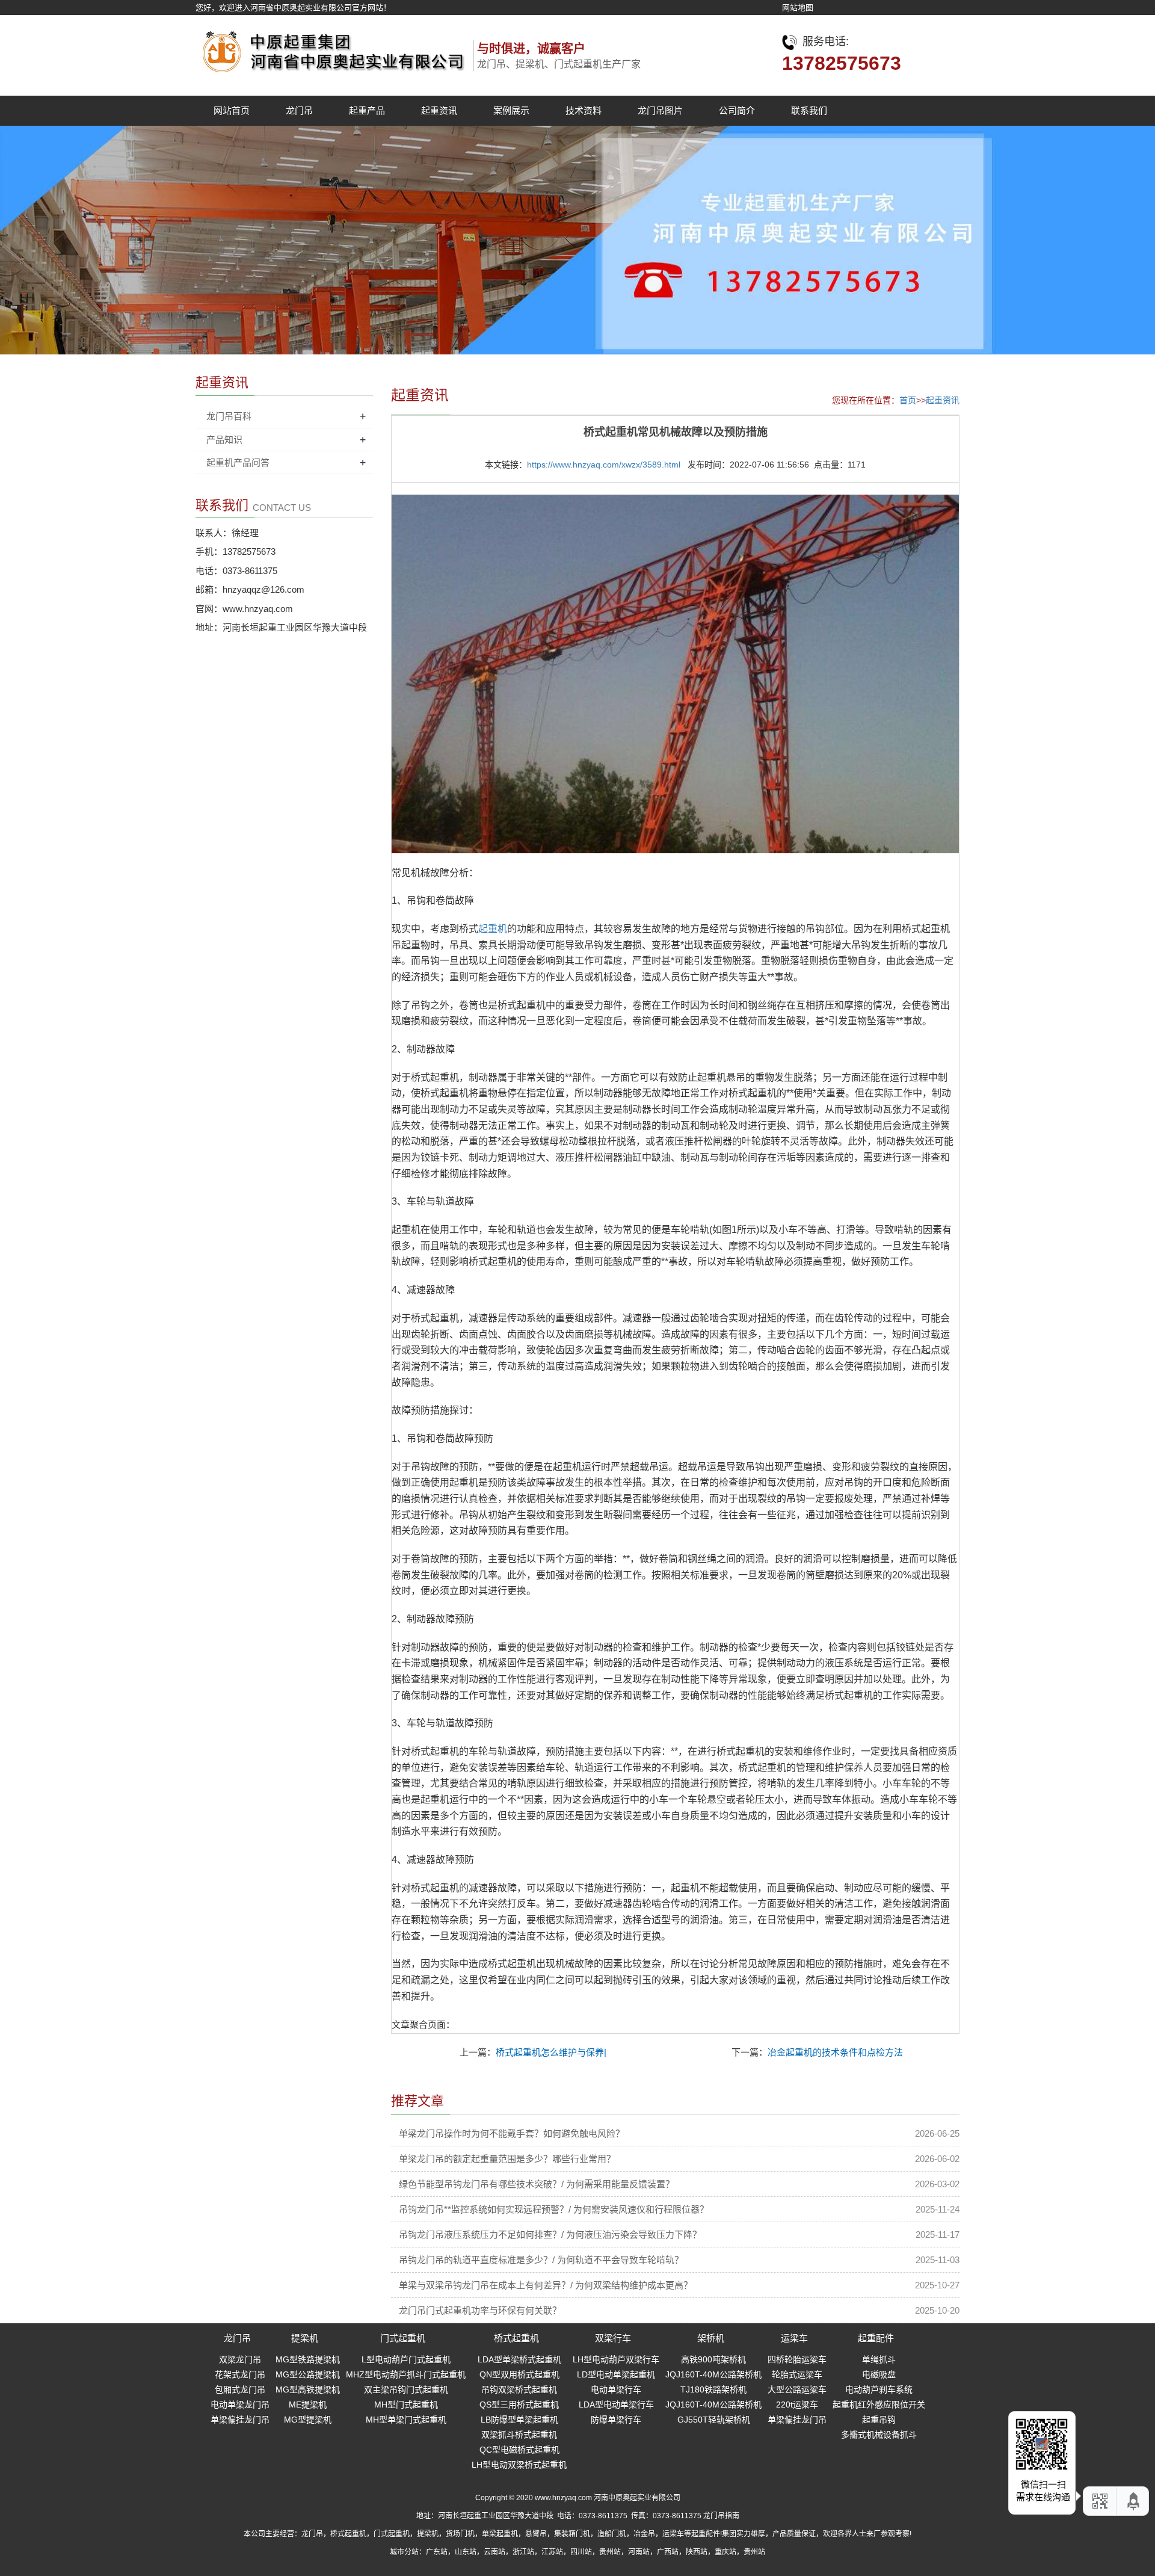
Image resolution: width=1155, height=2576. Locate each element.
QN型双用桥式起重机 (519, 2374)
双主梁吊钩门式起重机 (406, 2389)
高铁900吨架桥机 (713, 2359)
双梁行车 (613, 2338)
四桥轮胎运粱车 (797, 2359)
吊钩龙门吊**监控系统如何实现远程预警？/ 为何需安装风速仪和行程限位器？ (554, 2209)
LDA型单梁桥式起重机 (519, 2359)
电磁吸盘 (879, 2374)
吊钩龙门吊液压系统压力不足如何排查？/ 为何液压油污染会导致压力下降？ (550, 2235)
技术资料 (584, 110)
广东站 (437, 2552)
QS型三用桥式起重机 (519, 2405)
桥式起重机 (516, 2338)
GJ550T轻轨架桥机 (714, 2420)
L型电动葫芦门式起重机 (406, 2359)
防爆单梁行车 (616, 2420)
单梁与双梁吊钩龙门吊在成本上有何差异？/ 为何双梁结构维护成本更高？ (546, 2285)
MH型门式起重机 (406, 2405)
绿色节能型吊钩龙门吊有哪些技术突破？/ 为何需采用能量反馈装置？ (537, 2184)
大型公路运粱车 (797, 2389)
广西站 (668, 2552)
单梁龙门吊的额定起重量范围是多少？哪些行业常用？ (507, 2159)
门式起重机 (403, 2338)
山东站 (466, 2552)
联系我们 (809, 110)
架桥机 (711, 2338)
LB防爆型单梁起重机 (519, 2420)
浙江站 (523, 2552)
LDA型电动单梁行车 (616, 2405)
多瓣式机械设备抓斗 (879, 2435)
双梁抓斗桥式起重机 (519, 2435)
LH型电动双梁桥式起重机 (519, 2465)
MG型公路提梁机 (308, 2374)
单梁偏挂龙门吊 (240, 2420)
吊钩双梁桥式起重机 (519, 2389)
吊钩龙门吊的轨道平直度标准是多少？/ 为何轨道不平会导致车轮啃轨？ (541, 2260)
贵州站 (610, 2552)
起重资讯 (439, 110)
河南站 (639, 2552)
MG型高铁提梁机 (308, 2389)
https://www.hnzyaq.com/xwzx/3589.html (604, 465)
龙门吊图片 (660, 110)
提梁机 (305, 2338)
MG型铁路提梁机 (308, 2359)
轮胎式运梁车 (797, 2374)
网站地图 (798, 8)
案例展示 (511, 110)
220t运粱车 (797, 2405)
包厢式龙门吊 (240, 2389)
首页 (908, 400)
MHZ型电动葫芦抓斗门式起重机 (406, 2374)
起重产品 (367, 110)
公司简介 (737, 110)
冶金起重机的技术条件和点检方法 (835, 2052)
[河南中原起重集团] (331, 48)
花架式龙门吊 (240, 2374)
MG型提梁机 (308, 2420)
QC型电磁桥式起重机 (519, 2450)
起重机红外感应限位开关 (879, 2405)
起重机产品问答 (238, 462)
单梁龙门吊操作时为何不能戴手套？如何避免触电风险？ (512, 2133)
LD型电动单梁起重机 (616, 2374)
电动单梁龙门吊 (240, 2405)
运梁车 (794, 2338)
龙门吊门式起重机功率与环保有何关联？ (480, 2310)
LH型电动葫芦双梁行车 (616, 2359)
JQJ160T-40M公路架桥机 (713, 2374)
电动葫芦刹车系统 (879, 2389)
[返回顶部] (1134, 2501)
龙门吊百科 (229, 416)
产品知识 (224, 440)
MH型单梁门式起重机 (406, 2420)
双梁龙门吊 (240, 2359)
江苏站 (552, 2552)
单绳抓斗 (879, 2359)
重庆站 (725, 2552)
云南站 (494, 2552)
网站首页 (232, 110)
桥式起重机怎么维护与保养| (551, 2052)
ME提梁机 (308, 2405)
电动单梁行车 (616, 2389)
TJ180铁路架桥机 (713, 2389)
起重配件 (876, 2338)
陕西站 (697, 2552)
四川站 (581, 2552)
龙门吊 (299, 110)
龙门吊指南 (721, 2516)
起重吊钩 (879, 2420)
